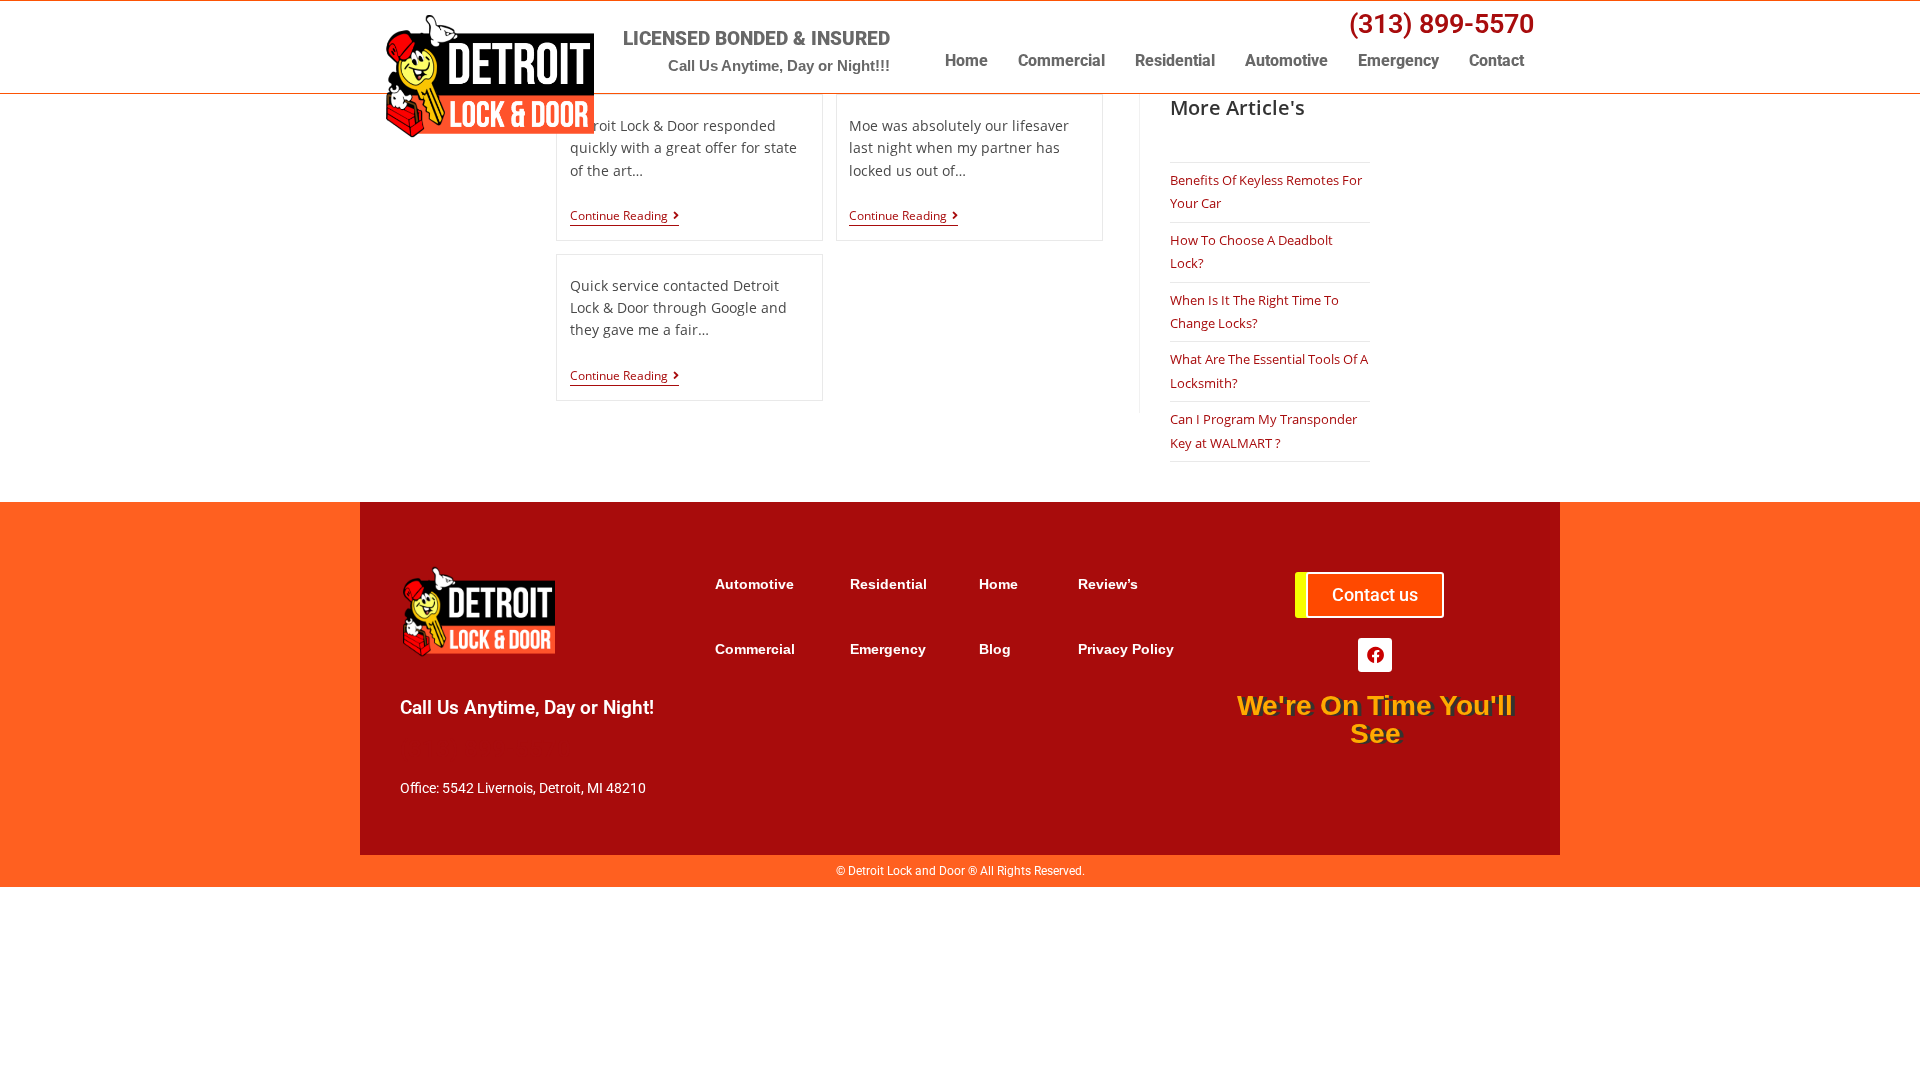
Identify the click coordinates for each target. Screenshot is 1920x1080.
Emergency (1398, 60)
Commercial (1061, 60)
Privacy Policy (1126, 649)
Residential (1175, 60)
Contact (1496, 60)
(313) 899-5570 (1441, 24)
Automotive (1286, 60)
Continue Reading (619, 216)
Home (966, 60)
